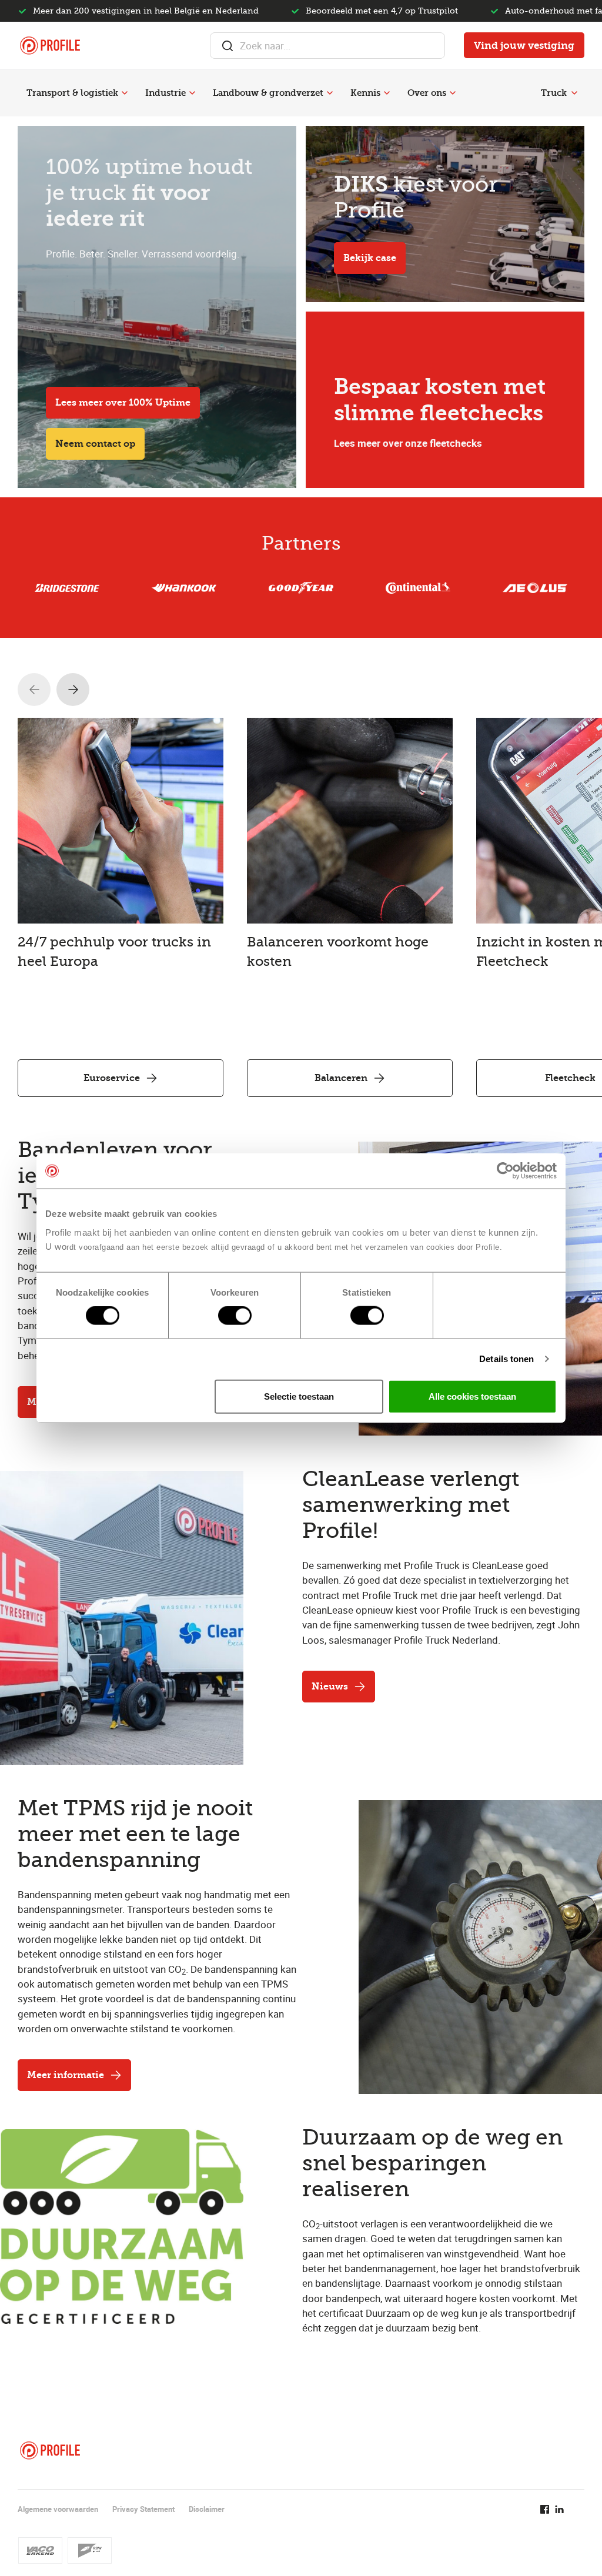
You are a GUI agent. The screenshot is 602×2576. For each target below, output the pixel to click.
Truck (554, 93)
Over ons (427, 93)
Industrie (165, 93)
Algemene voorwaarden (58, 2509)
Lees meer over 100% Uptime (123, 402)
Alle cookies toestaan (472, 1396)
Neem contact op (95, 444)
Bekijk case (370, 258)
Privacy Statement (143, 2509)
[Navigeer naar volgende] (73, 690)
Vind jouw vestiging (524, 45)
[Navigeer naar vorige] (34, 690)
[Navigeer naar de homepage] (50, 46)
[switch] (235, 1316)
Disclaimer (207, 2509)
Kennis (365, 93)
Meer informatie (66, 2075)
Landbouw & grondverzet (268, 93)
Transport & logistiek (72, 93)
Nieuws (330, 1686)
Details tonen (506, 1359)
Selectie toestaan (299, 1396)
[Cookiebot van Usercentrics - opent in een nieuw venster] (505, 1171)
